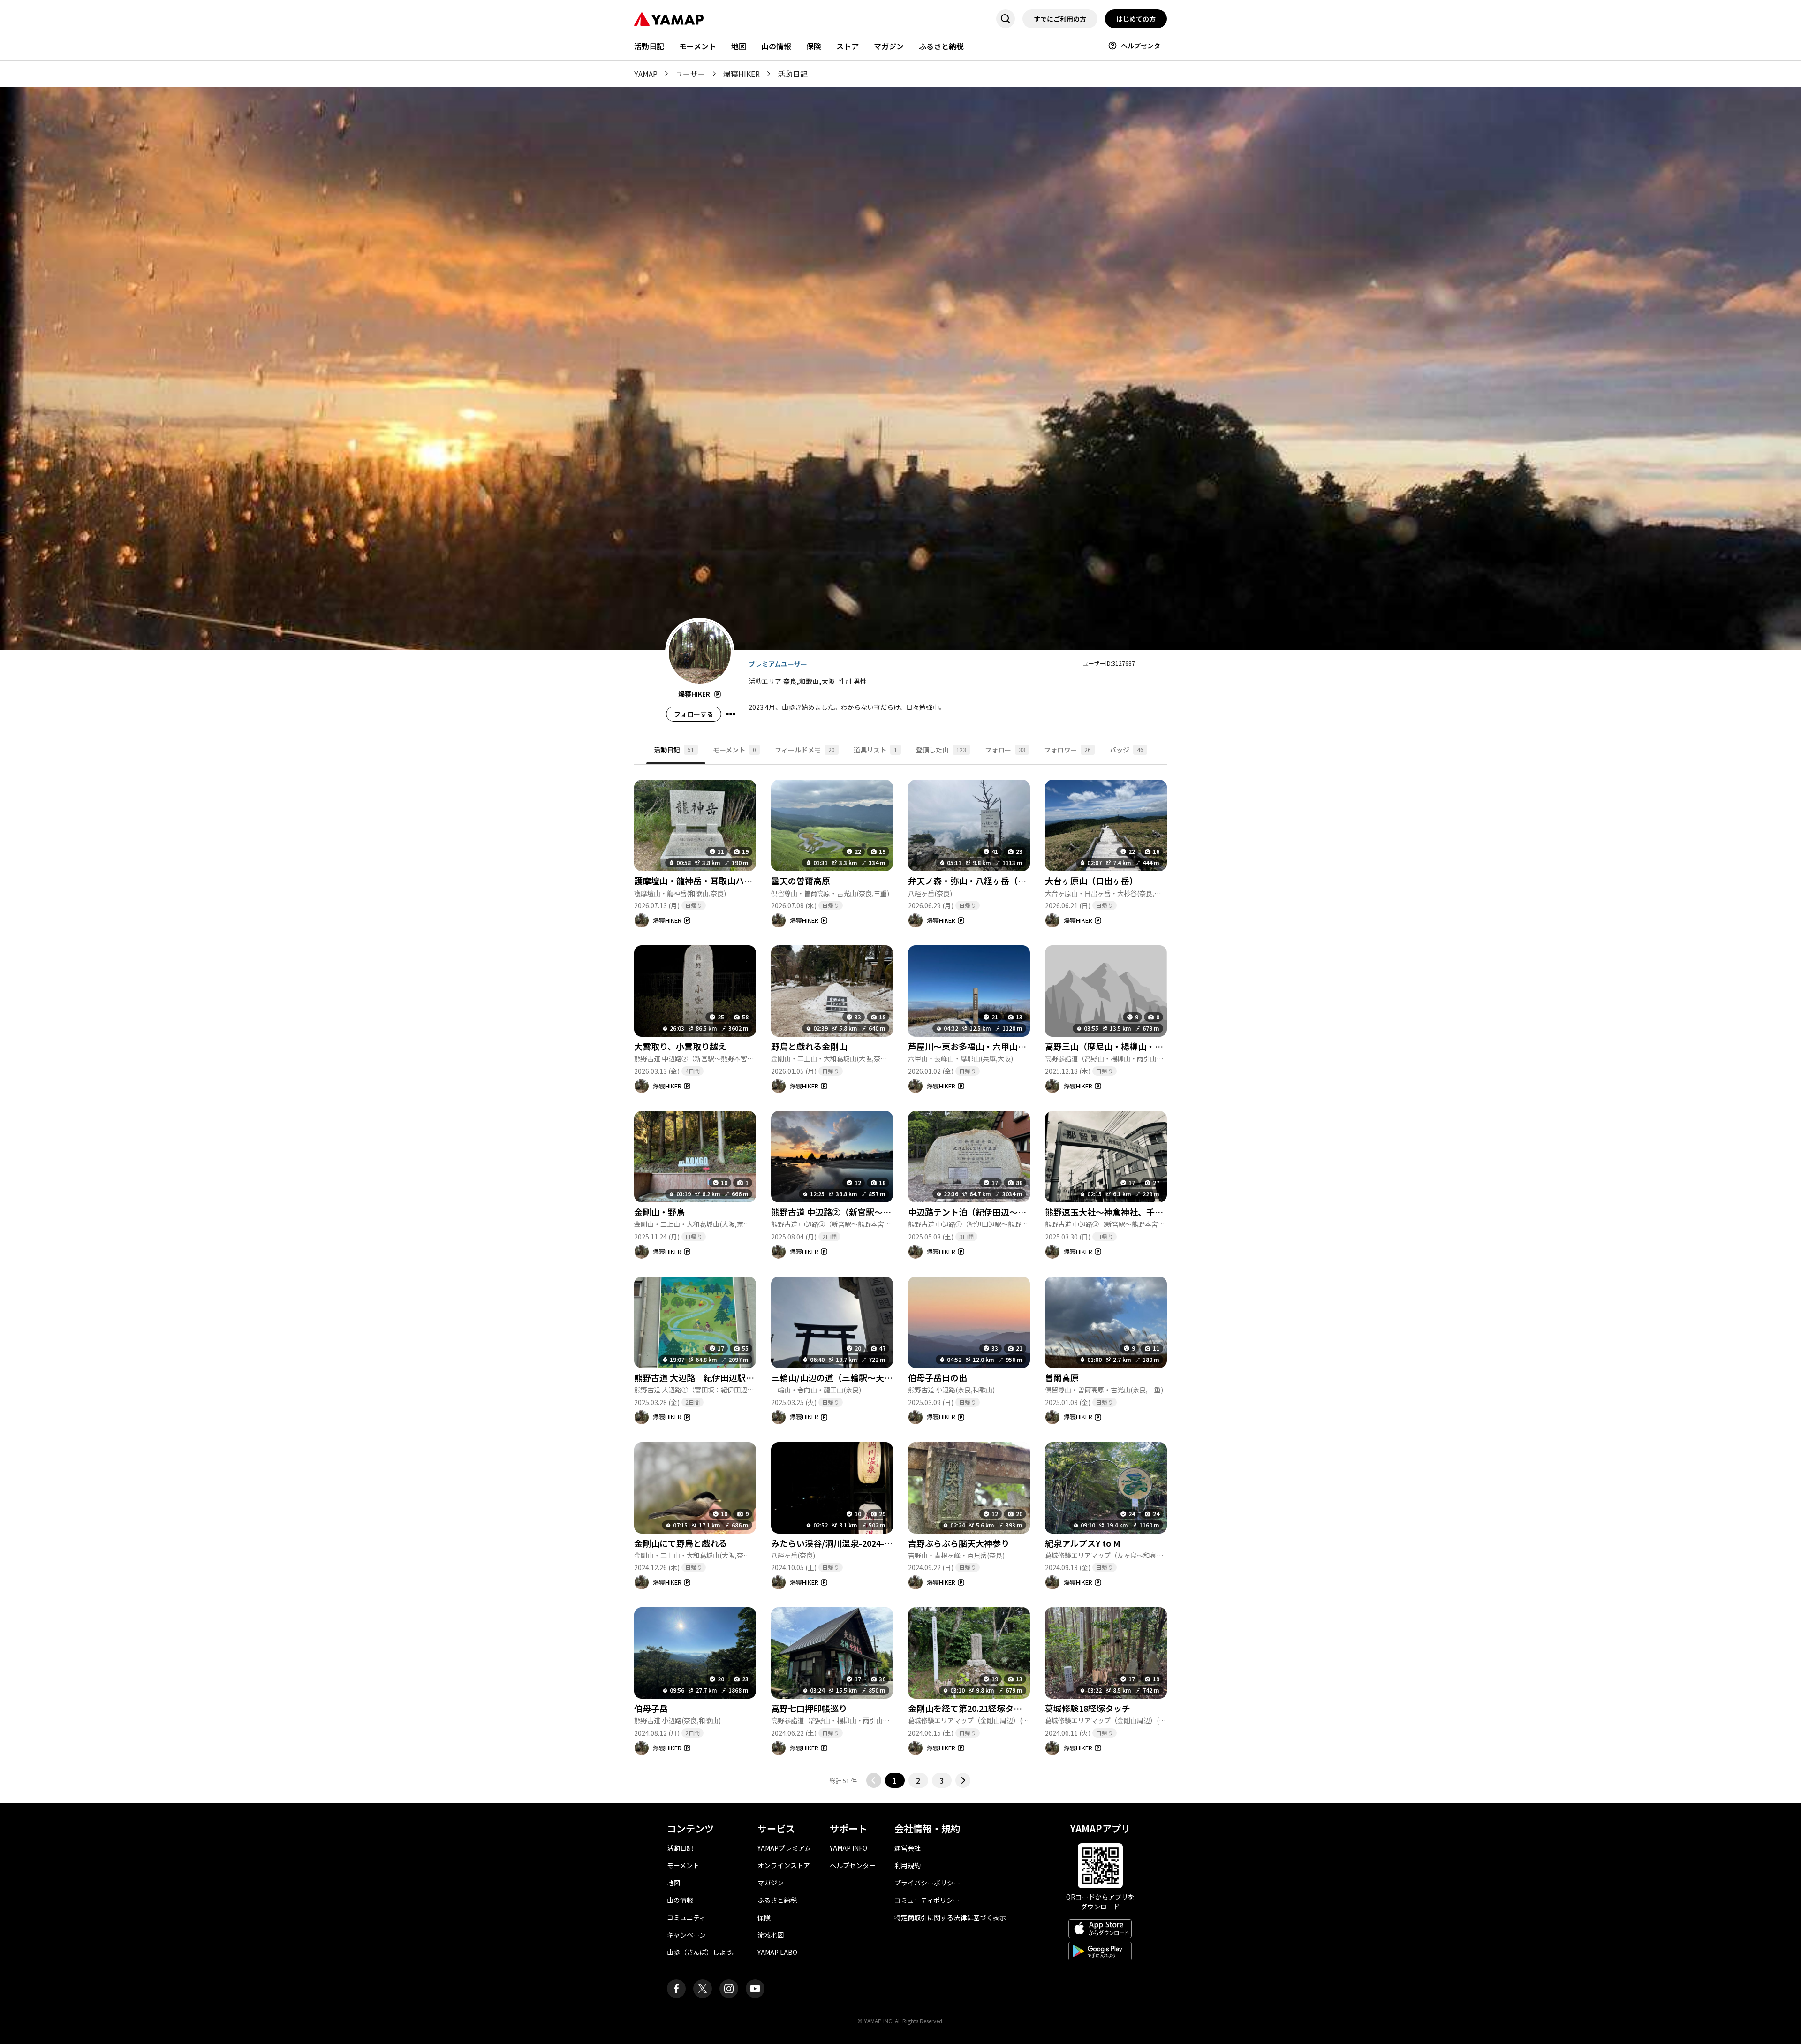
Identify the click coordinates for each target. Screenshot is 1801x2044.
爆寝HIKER (742, 74)
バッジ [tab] (1127, 750)
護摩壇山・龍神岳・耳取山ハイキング (706, 881)
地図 (739, 46)
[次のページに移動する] (963, 1780)
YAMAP (646, 74)
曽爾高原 (1062, 1377)
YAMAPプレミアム (784, 1848)
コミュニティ (686, 1917)
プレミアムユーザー (778, 664)
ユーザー (690, 74)
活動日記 (649, 46)
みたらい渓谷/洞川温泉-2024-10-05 (839, 1543)
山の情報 (776, 46)
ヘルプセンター (1144, 46)
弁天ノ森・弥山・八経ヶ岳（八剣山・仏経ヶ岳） (1001, 881)
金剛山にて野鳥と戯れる (681, 1543)
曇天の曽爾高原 (801, 881)
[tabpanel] (900, 1276)
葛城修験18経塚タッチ (1088, 1708)
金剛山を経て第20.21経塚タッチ (969, 1708)
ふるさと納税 (941, 46)
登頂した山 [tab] (941, 750)
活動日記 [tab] (674, 750)
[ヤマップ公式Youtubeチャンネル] (755, 1989)
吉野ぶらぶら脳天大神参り (959, 1543)
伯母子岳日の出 (938, 1377)
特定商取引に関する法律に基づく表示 (950, 1917)
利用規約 (908, 1865)
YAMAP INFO (848, 1848)
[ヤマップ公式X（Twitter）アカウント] (703, 1989)
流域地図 (771, 1935)
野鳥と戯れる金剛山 (809, 1046)
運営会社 (908, 1848)
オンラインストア (784, 1865)
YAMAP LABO (777, 1952)
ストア (848, 46)
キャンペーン (686, 1935)
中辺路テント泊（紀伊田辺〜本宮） (976, 1212)
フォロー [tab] (1005, 750)
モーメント (698, 46)
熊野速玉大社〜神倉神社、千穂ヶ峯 (1112, 1212)
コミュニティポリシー (927, 1900)
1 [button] (895, 1780)
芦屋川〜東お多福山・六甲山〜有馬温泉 (984, 1046)
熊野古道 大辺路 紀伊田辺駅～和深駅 (707, 1377)
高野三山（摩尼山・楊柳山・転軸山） (1117, 1046)
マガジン (889, 46)
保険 (814, 46)
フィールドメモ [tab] (805, 750)
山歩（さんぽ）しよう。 (703, 1952)
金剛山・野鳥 (659, 1212)
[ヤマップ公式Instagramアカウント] (729, 1989)
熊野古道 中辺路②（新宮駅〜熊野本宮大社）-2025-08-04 (880, 1212)
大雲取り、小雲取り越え (680, 1046)
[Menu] (731, 714)
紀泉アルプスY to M (1083, 1543)
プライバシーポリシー (927, 1883)
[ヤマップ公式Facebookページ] (676, 1989)
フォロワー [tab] (1067, 750)
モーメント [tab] (734, 750)
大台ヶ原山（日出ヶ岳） (1091, 881)
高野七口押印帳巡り (809, 1708)
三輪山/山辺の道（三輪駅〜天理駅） (840, 1377)
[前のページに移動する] (874, 1780)
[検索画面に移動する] (1006, 19)
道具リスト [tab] (875, 750)
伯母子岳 (651, 1708)
